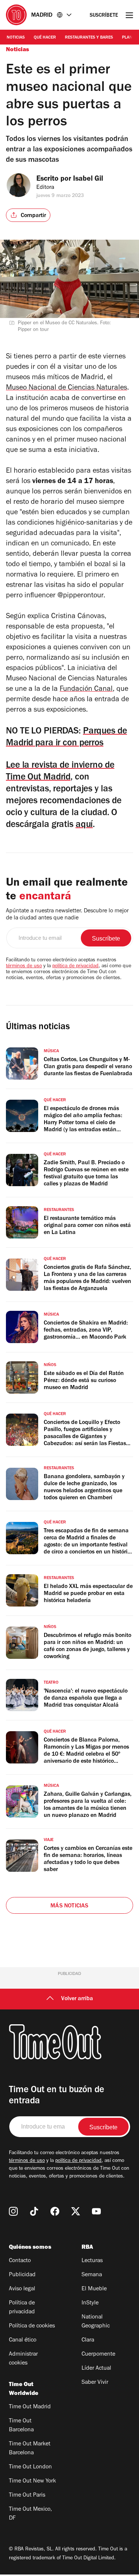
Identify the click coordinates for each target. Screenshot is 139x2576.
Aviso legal (22, 2289)
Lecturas (92, 2261)
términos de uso (24, 967)
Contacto (20, 2261)
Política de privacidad (22, 2308)
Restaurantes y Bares (89, 38)
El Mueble (94, 2289)
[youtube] (96, 2211)
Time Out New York (32, 2481)
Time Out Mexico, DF (30, 2514)
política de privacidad (75, 967)
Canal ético (23, 2340)
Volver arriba (77, 1999)
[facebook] (55, 2211)
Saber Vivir (95, 2383)
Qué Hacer (45, 38)
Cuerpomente (98, 2355)
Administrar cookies (23, 2359)
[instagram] (13, 2211)
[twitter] (76, 2211)
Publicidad (22, 2275)
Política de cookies (32, 2326)
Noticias (16, 38)
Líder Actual (96, 2369)
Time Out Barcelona (21, 2426)
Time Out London (30, 2467)
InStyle (90, 2303)
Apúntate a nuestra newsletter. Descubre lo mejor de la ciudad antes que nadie (67, 915)
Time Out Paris (27, 2495)
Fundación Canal (86, 690)
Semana (92, 2275)
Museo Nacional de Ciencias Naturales (67, 388)
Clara (88, 2340)
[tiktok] (34, 2211)
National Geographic (96, 2322)
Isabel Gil (88, 180)
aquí (84, 825)
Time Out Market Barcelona (30, 2449)
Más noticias (69, 1906)
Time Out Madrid (30, 2407)
